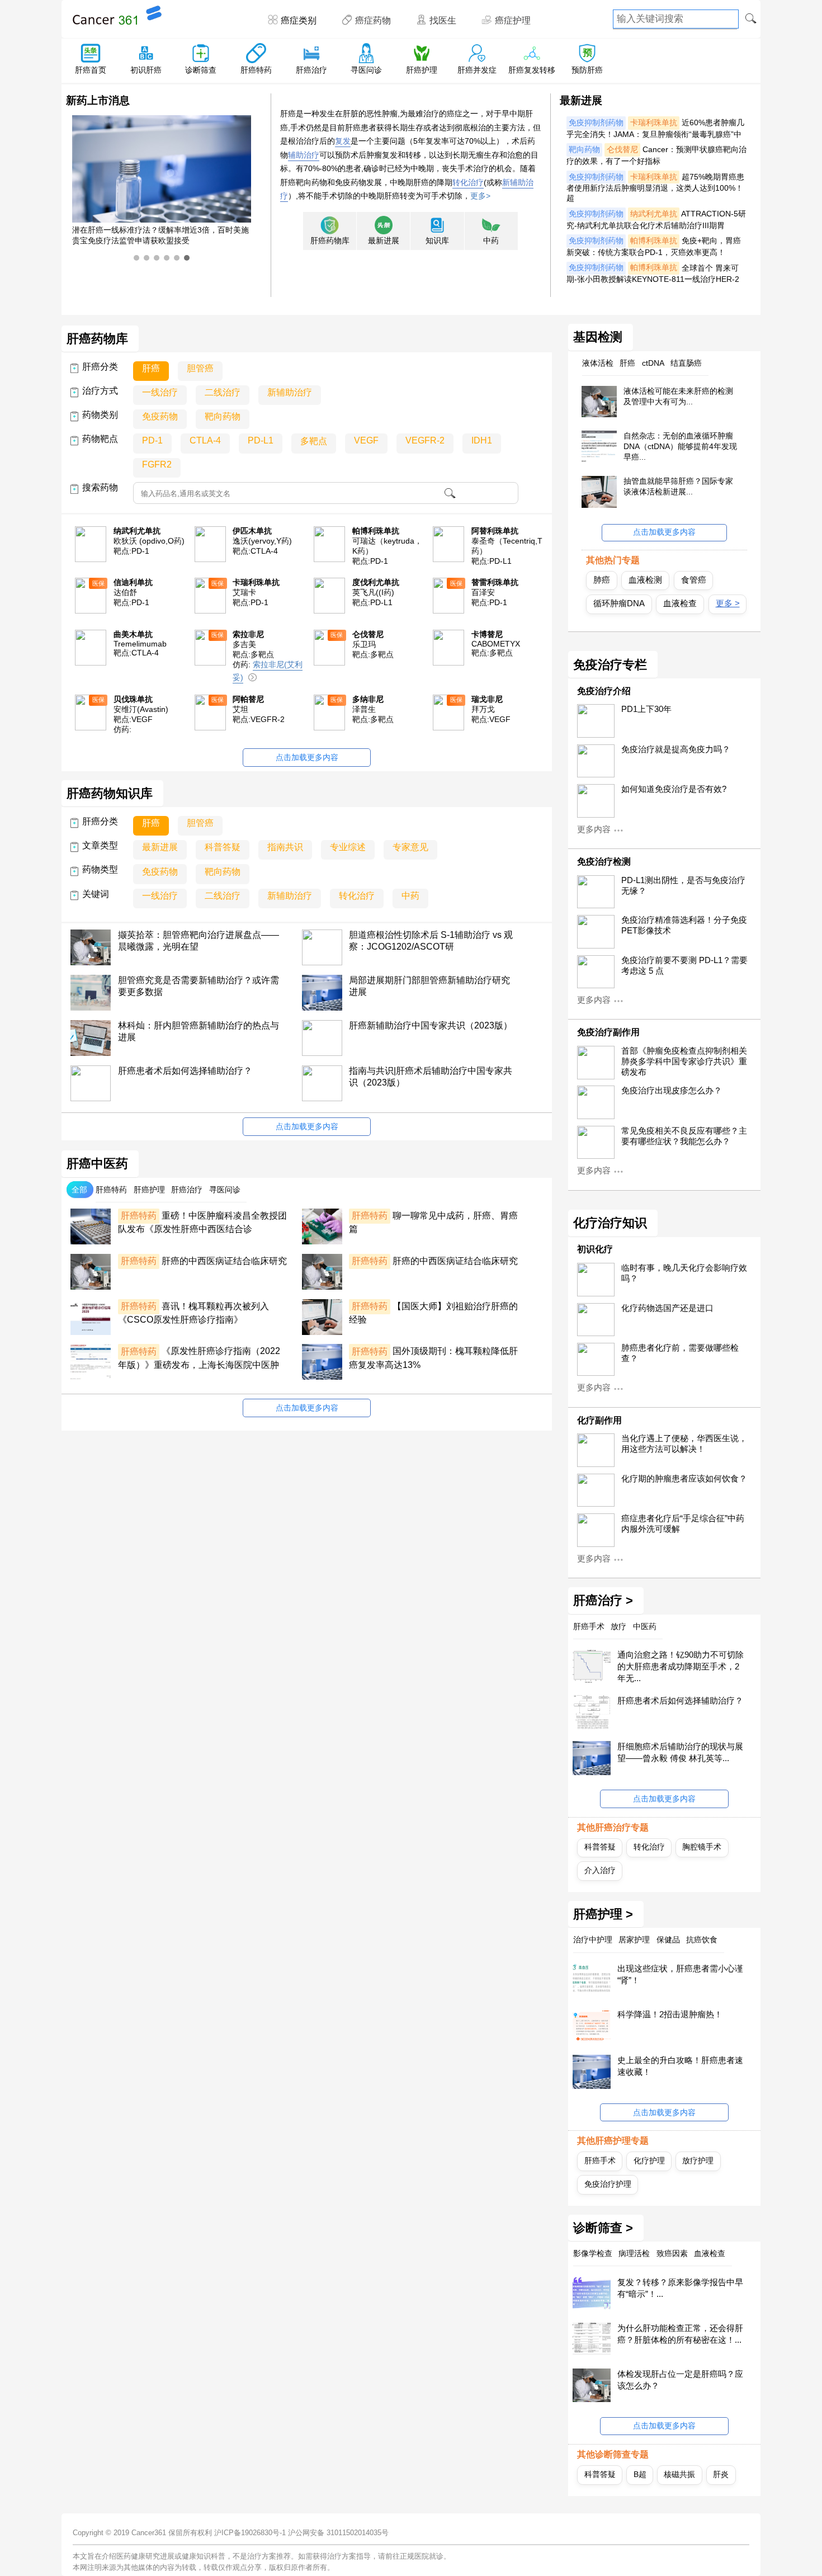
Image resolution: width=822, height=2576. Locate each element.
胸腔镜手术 (702, 1847)
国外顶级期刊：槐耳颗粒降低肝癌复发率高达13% (433, 1358)
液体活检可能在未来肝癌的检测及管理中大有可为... (678, 396)
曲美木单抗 (133, 634)
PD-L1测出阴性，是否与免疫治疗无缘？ (683, 886)
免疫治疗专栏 (610, 665)
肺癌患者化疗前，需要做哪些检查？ (680, 1353)
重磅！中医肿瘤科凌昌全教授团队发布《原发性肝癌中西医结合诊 (202, 1222)
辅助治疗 (304, 155)
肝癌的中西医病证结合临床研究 (204, 1261)
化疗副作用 (599, 1420)
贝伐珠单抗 (133, 699)
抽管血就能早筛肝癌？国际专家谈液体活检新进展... (678, 486)
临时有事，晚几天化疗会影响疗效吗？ (684, 1273)
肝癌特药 (256, 70)
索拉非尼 (248, 634)
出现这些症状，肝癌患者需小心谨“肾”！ (680, 1974)
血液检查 (680, 603)
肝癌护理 (422, 70)
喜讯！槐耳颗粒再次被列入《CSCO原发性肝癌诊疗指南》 (193, 1313)
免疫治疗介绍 (604, 691)
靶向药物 (584, 150)
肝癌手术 (600, 2160)
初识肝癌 (146, 70)
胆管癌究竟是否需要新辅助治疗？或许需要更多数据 (199, 986)
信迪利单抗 (133, 582)
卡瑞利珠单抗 (654, 123)
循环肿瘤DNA (619, 603)
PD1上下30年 (646, 709)
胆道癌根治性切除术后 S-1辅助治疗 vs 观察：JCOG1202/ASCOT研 (431, 941)
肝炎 (721, 2474)
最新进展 (384, 241)
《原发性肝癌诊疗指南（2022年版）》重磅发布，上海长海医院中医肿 (199, 1358)
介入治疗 (600, 1870)
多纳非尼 (368, 699)
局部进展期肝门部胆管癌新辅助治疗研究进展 (429, 986)
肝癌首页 (91, 70)
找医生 (443, 20)
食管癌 (694, 580)
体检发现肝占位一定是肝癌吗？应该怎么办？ (680, 2380)
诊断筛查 (201, 70)
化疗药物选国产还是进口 (667, 1308)
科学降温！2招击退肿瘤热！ (670, 2014)
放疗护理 (698, 2160)
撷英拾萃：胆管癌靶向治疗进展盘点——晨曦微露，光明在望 (199, 941)
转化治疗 (468, 182)
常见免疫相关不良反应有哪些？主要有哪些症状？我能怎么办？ (684, 1136)
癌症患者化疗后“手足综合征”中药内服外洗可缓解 (683, 1524)
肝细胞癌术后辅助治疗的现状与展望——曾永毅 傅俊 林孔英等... (680, 1752)
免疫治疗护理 (608, 2184)
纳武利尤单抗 (654, 214)
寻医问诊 (366, 70)
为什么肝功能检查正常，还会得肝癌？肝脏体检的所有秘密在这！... (680, 2334)
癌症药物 (373, 20)
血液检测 (645, 580)
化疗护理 (649, 2160)
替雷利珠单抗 (495, 582)
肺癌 (602, 580)
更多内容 (594, 829)
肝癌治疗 (311, 70)
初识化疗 (595, 1249)
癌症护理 (513, 20)
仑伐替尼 (622, 150)
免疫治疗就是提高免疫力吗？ (676, 749)
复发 (343, 141)
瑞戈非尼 (487, 699)
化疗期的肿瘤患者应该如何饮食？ (684, 1479)
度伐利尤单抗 (376, 582)
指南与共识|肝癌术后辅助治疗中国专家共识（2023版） (431, 1077)
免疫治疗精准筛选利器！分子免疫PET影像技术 (684, 925)
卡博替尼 (487, 634)
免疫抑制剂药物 (596, 123)
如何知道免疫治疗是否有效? (674, 789)
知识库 (437, 241)
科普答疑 (600, 1847)
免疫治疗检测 (604, 862)
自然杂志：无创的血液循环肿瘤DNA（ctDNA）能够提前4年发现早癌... (680, 446)
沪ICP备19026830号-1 (250, 2533)
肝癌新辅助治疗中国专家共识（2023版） (431, 1025)
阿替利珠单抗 (495, 531)
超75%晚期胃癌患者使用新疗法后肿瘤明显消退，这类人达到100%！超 (655, 188)
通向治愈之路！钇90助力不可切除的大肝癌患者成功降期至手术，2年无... (681, 1666)
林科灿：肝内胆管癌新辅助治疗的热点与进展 (199, 1031)
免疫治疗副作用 (608, 1032)
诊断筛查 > (603, 2228)
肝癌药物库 (330, 241)
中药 (491, 241)
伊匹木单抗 (252, 531)
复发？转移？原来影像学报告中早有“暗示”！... (680, 2288)
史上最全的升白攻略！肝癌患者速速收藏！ (680, 2066)
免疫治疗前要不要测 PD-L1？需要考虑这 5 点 (684, 966)
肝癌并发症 (477, 70)
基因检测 (598, 337)
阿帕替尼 (248, 699)
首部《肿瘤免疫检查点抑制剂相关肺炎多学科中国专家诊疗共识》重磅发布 (684, 1061)
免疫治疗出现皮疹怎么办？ (672, 1091)
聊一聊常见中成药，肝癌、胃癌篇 (433, 1222)
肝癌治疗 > (603, 1601)
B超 (640, 2474)
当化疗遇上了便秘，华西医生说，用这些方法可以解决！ (684, 1444)
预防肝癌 (587, 70)
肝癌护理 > (603, 1914)
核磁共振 (679, 2474)
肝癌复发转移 (532, 70)
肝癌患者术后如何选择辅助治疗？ (185, 1071)
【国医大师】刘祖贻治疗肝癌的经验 (433, 1313)
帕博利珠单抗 (654, 241)
